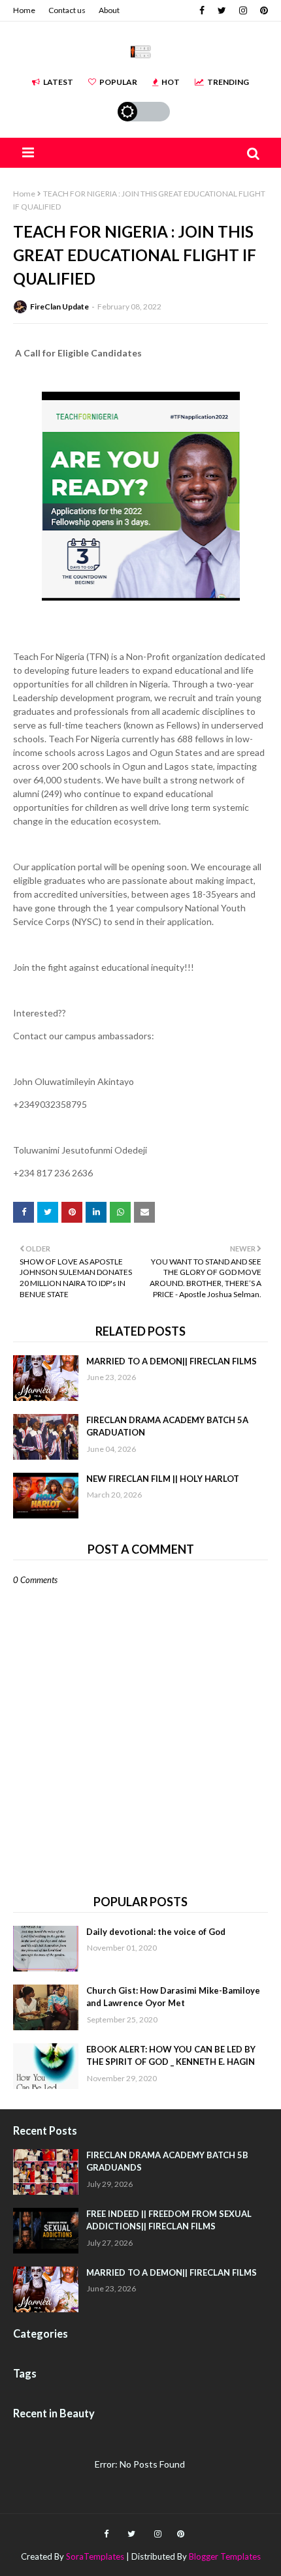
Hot (171, 82)
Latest (58, 82)
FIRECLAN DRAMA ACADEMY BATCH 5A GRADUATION (167, 1426)
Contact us (67, 10)
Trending (228, 82)
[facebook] (202, 10)
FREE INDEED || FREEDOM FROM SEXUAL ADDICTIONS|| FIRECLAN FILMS (169, 2220)
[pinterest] (262, 10)
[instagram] (243, 10)
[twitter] (222, 10)
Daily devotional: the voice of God (156, 1932)
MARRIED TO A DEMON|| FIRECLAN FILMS (172, 1361)
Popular (118, 82)
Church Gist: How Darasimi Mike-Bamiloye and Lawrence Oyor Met (173, 1997)
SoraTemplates (95, 2556)
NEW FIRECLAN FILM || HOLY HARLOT (163, 1479)
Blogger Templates (225, 2556)
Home (24, 10)
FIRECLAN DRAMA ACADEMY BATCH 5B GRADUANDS (167, 2161)
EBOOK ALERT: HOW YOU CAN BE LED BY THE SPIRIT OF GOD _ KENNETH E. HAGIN (171, 2056)
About (109, 10)
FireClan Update (59, 306)
